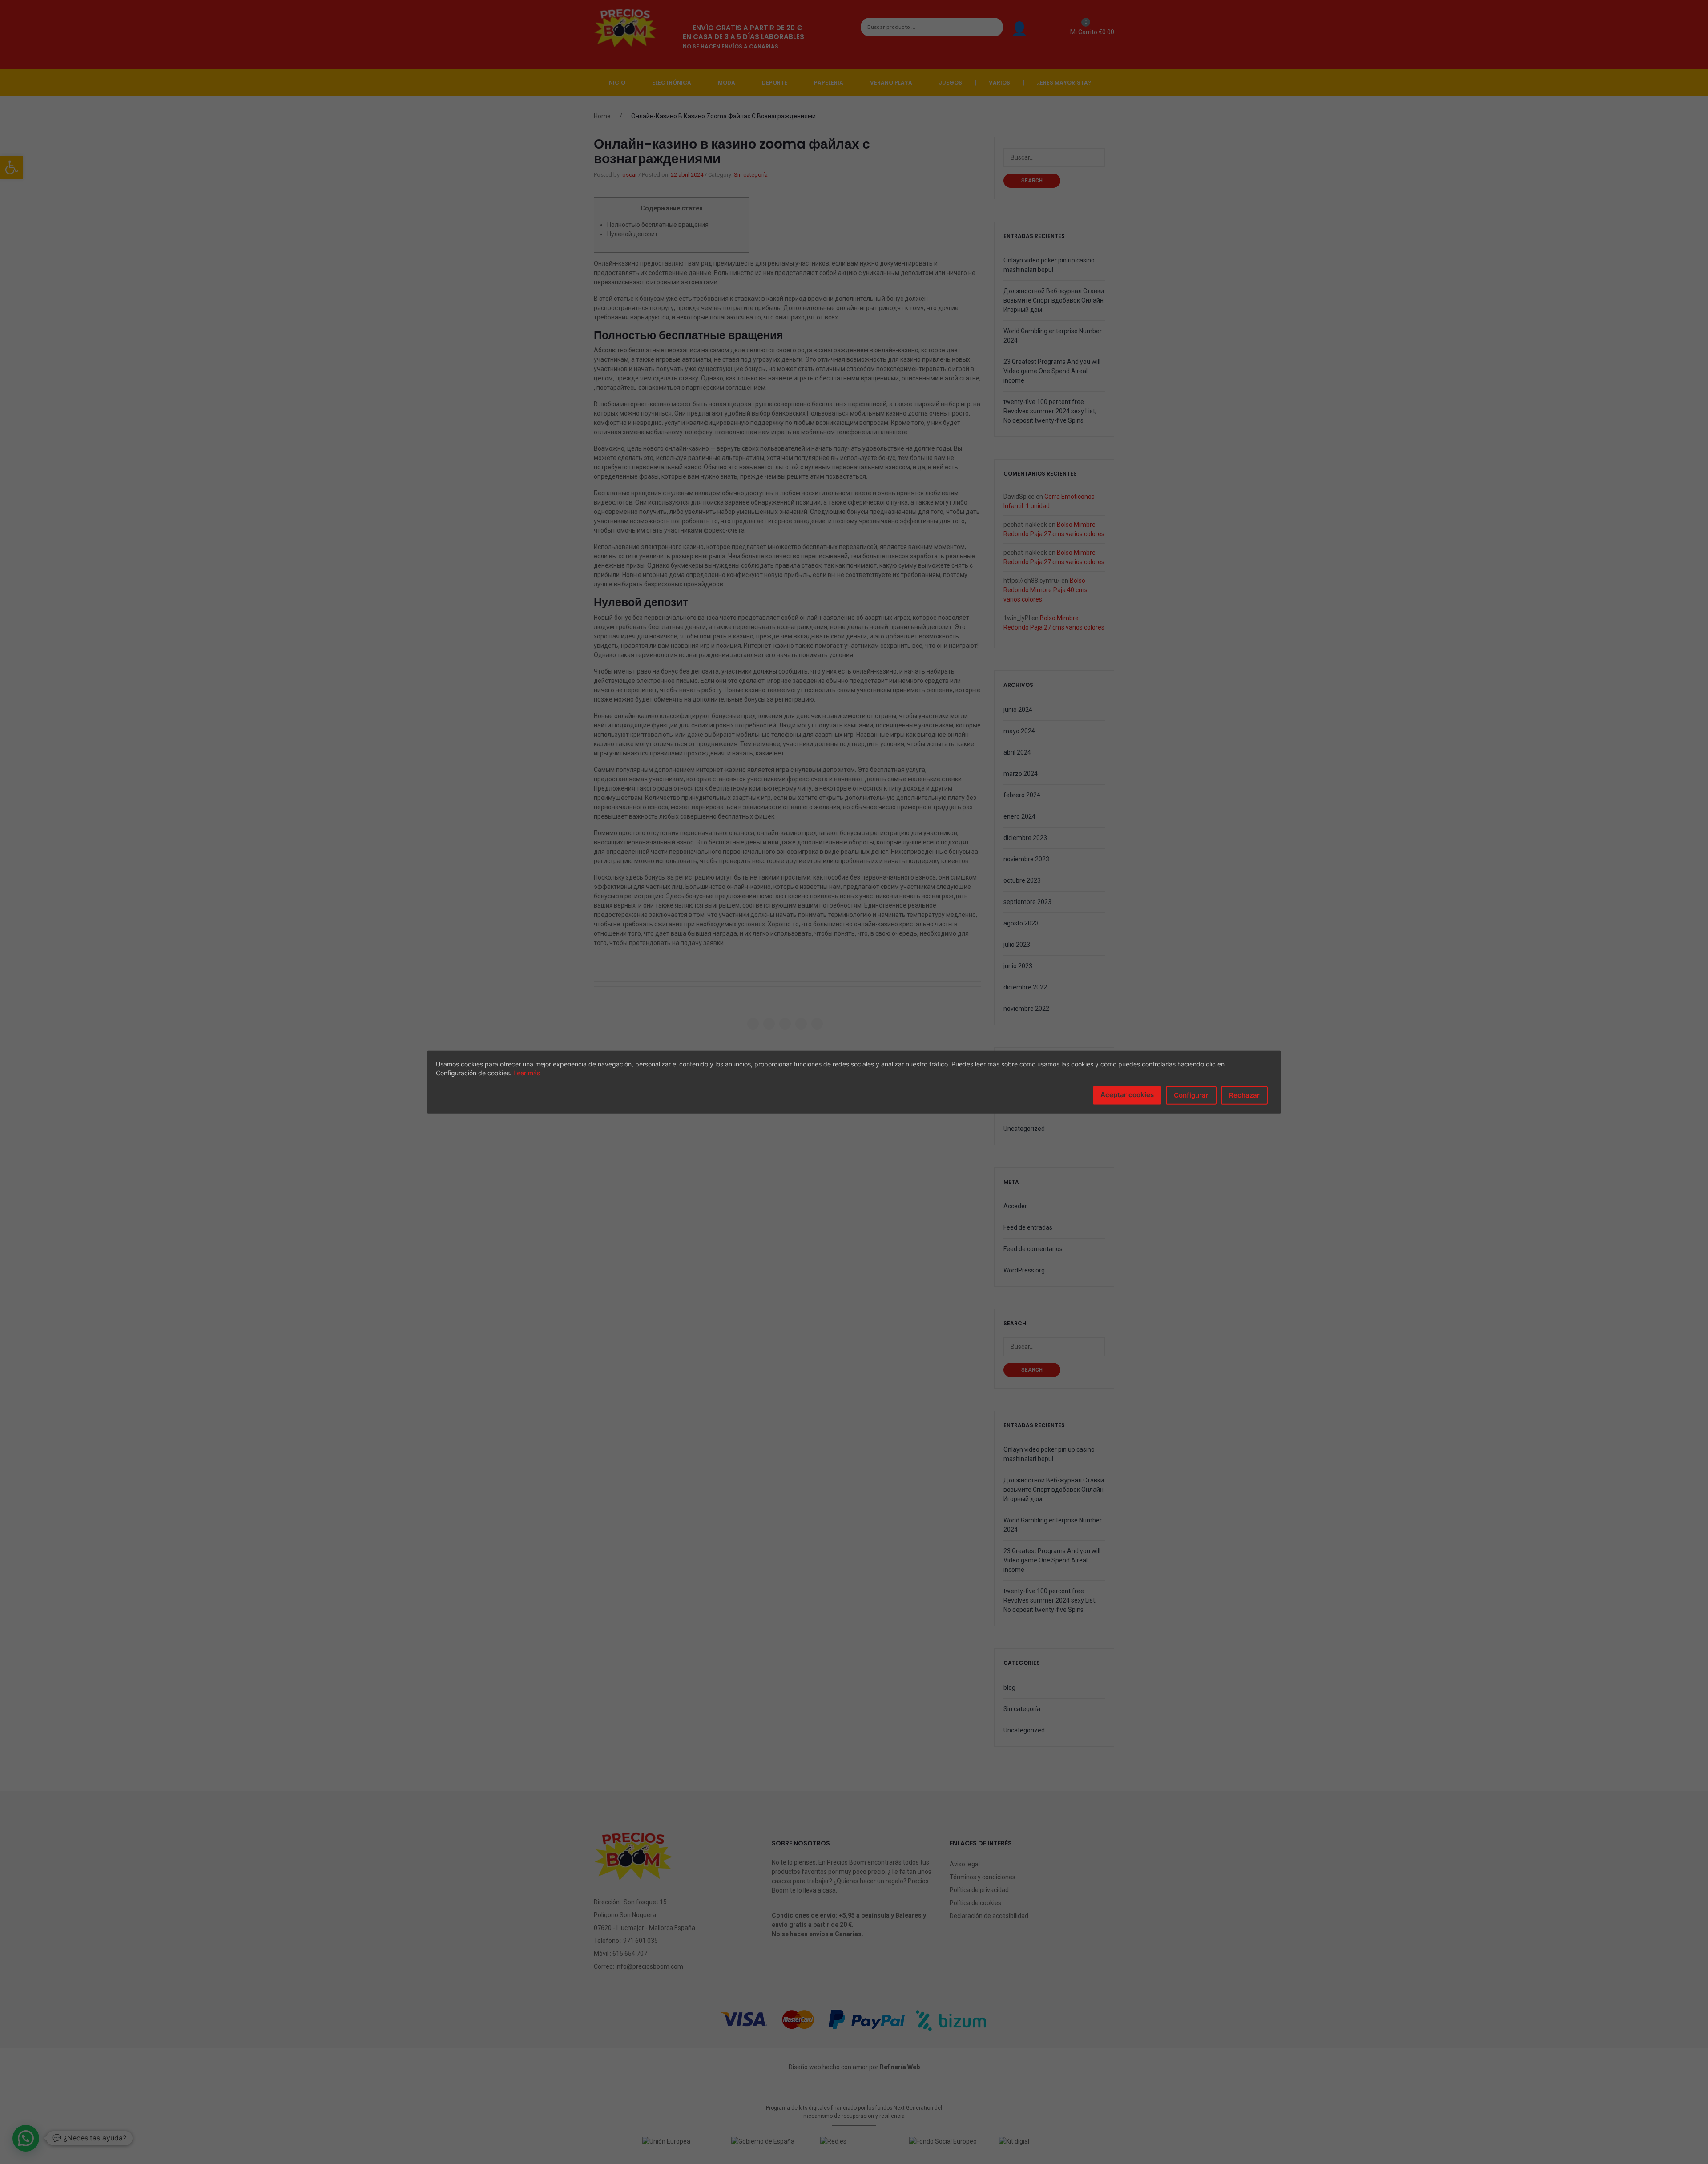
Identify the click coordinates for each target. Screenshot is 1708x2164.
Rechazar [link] (1244, 1095)
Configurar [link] (1191, 1095)
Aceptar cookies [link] (1127, 1095)
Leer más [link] (527, 1073)
